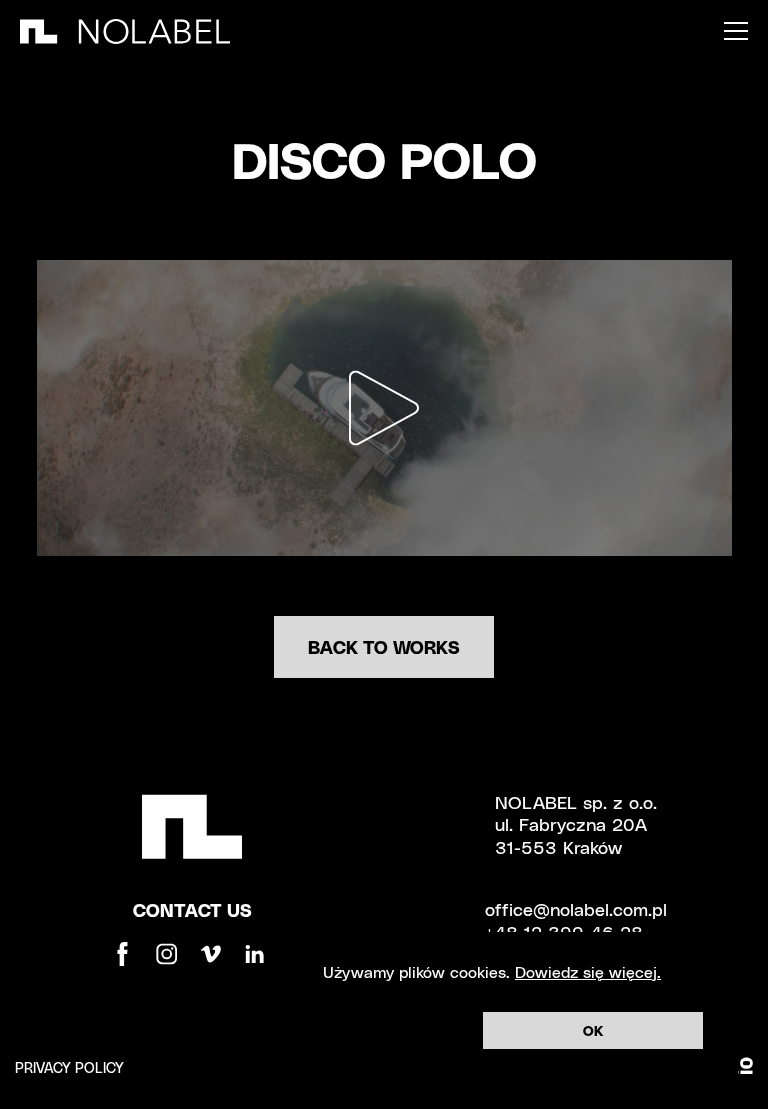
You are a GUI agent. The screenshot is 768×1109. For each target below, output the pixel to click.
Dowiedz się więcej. (588, 971)
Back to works (384, 646)
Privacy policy (69, 1067)
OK (593, 1030)
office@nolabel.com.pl (576, 908)
